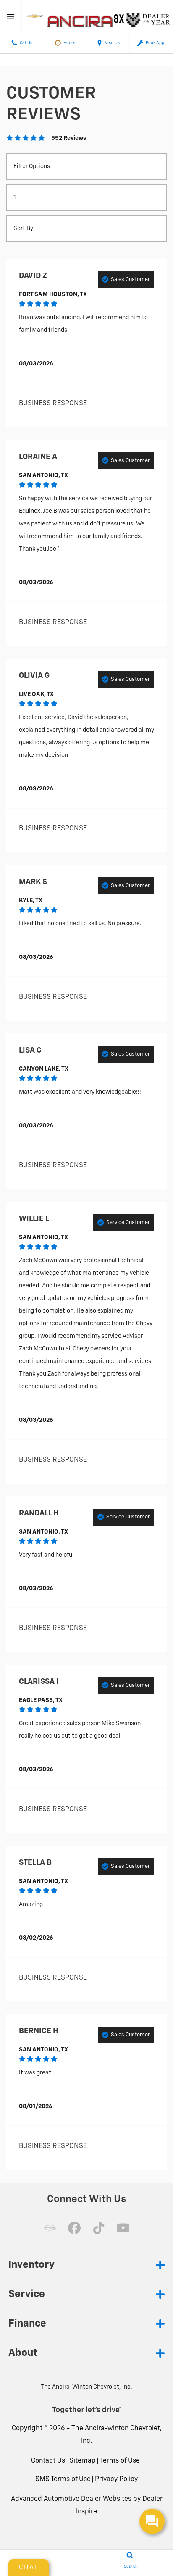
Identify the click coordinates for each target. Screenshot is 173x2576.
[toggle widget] (152, 2521)
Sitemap (83, 2461)
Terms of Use (120, 2461)
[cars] (50, 2228)
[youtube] (123, 2228)
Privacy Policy (116, 2479)
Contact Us (48, 2461)
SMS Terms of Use (63, 2479)
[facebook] (74, 2228)
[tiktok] (99, 2228)
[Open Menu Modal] (11, 16)
